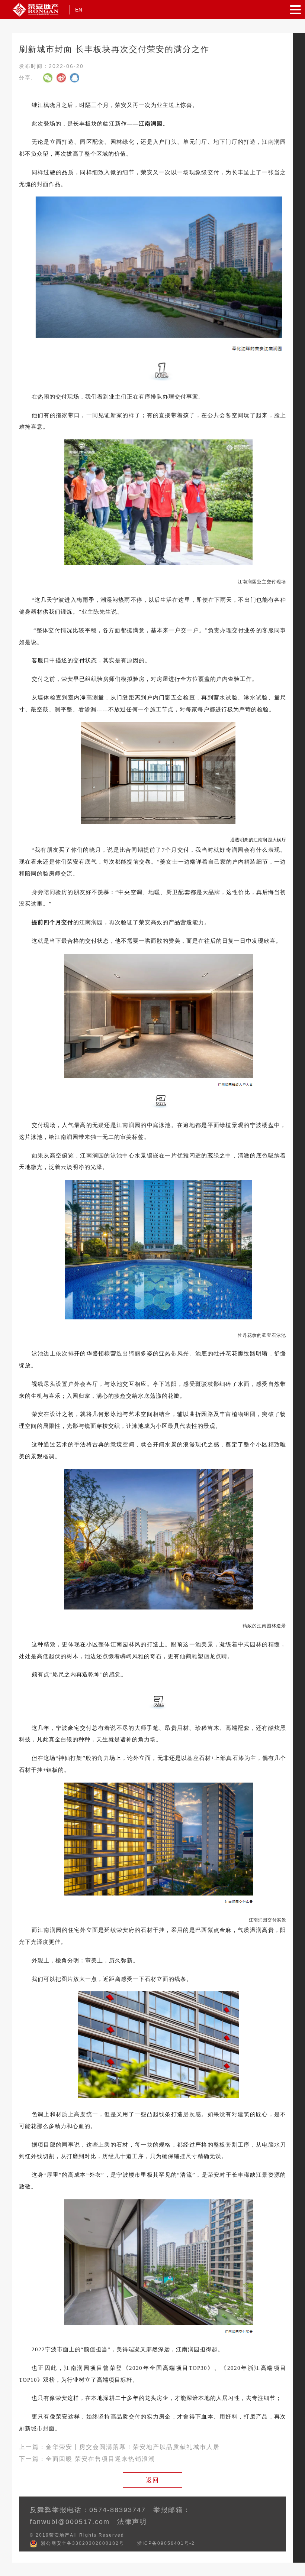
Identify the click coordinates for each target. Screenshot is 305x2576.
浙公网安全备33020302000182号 (83, 2543)
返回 (152, 2480)
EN (79, 10)
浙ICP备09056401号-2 (166, 2543)
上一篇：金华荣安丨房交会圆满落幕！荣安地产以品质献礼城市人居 (119, 2447)
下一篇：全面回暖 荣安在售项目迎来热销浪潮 (87, 2459)
